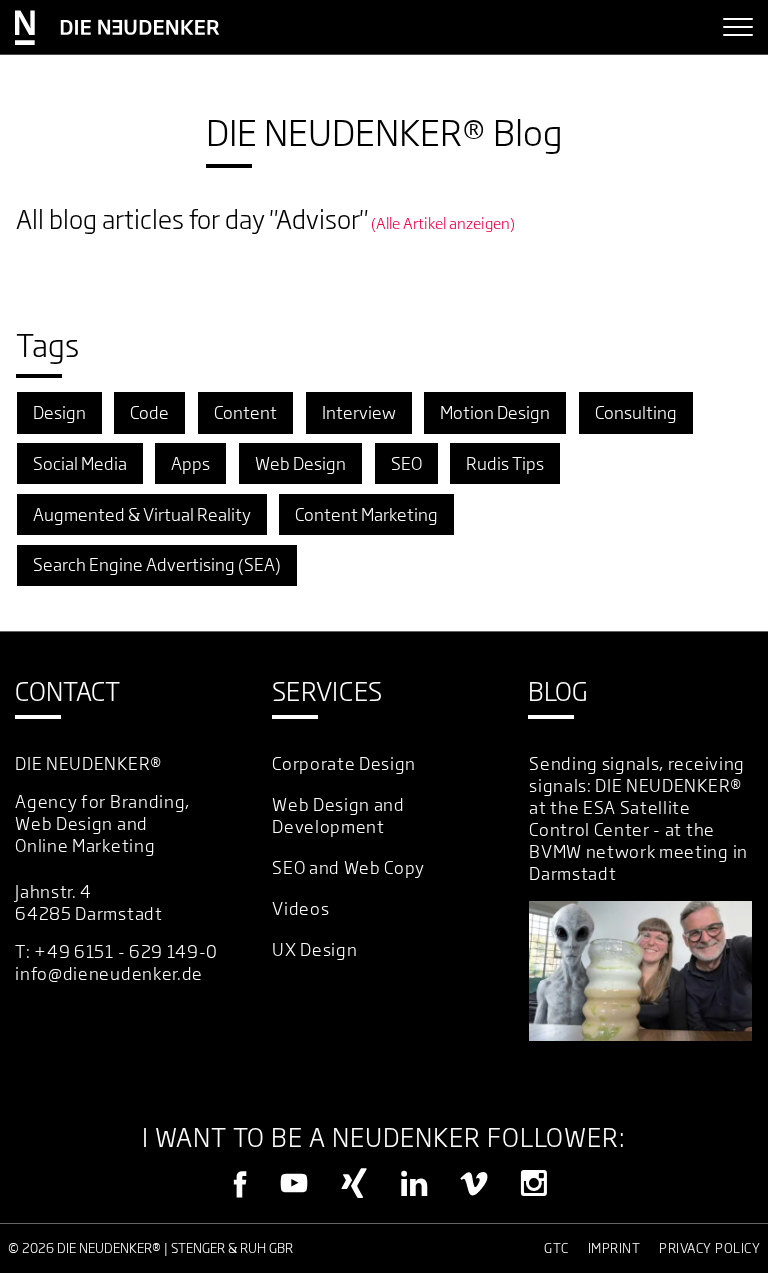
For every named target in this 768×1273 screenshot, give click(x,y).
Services (327, 692)
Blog (557, 692)
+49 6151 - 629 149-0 (126, 951)
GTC (556, 1248)
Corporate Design (344, 763)
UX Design (314, 949)
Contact (67, 692)
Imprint (614, 1248)
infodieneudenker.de (109, 973)
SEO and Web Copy (348, 867)
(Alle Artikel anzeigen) (443, 223)
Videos (300, 908)
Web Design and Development (338, 815)
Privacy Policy (709, 1248)
